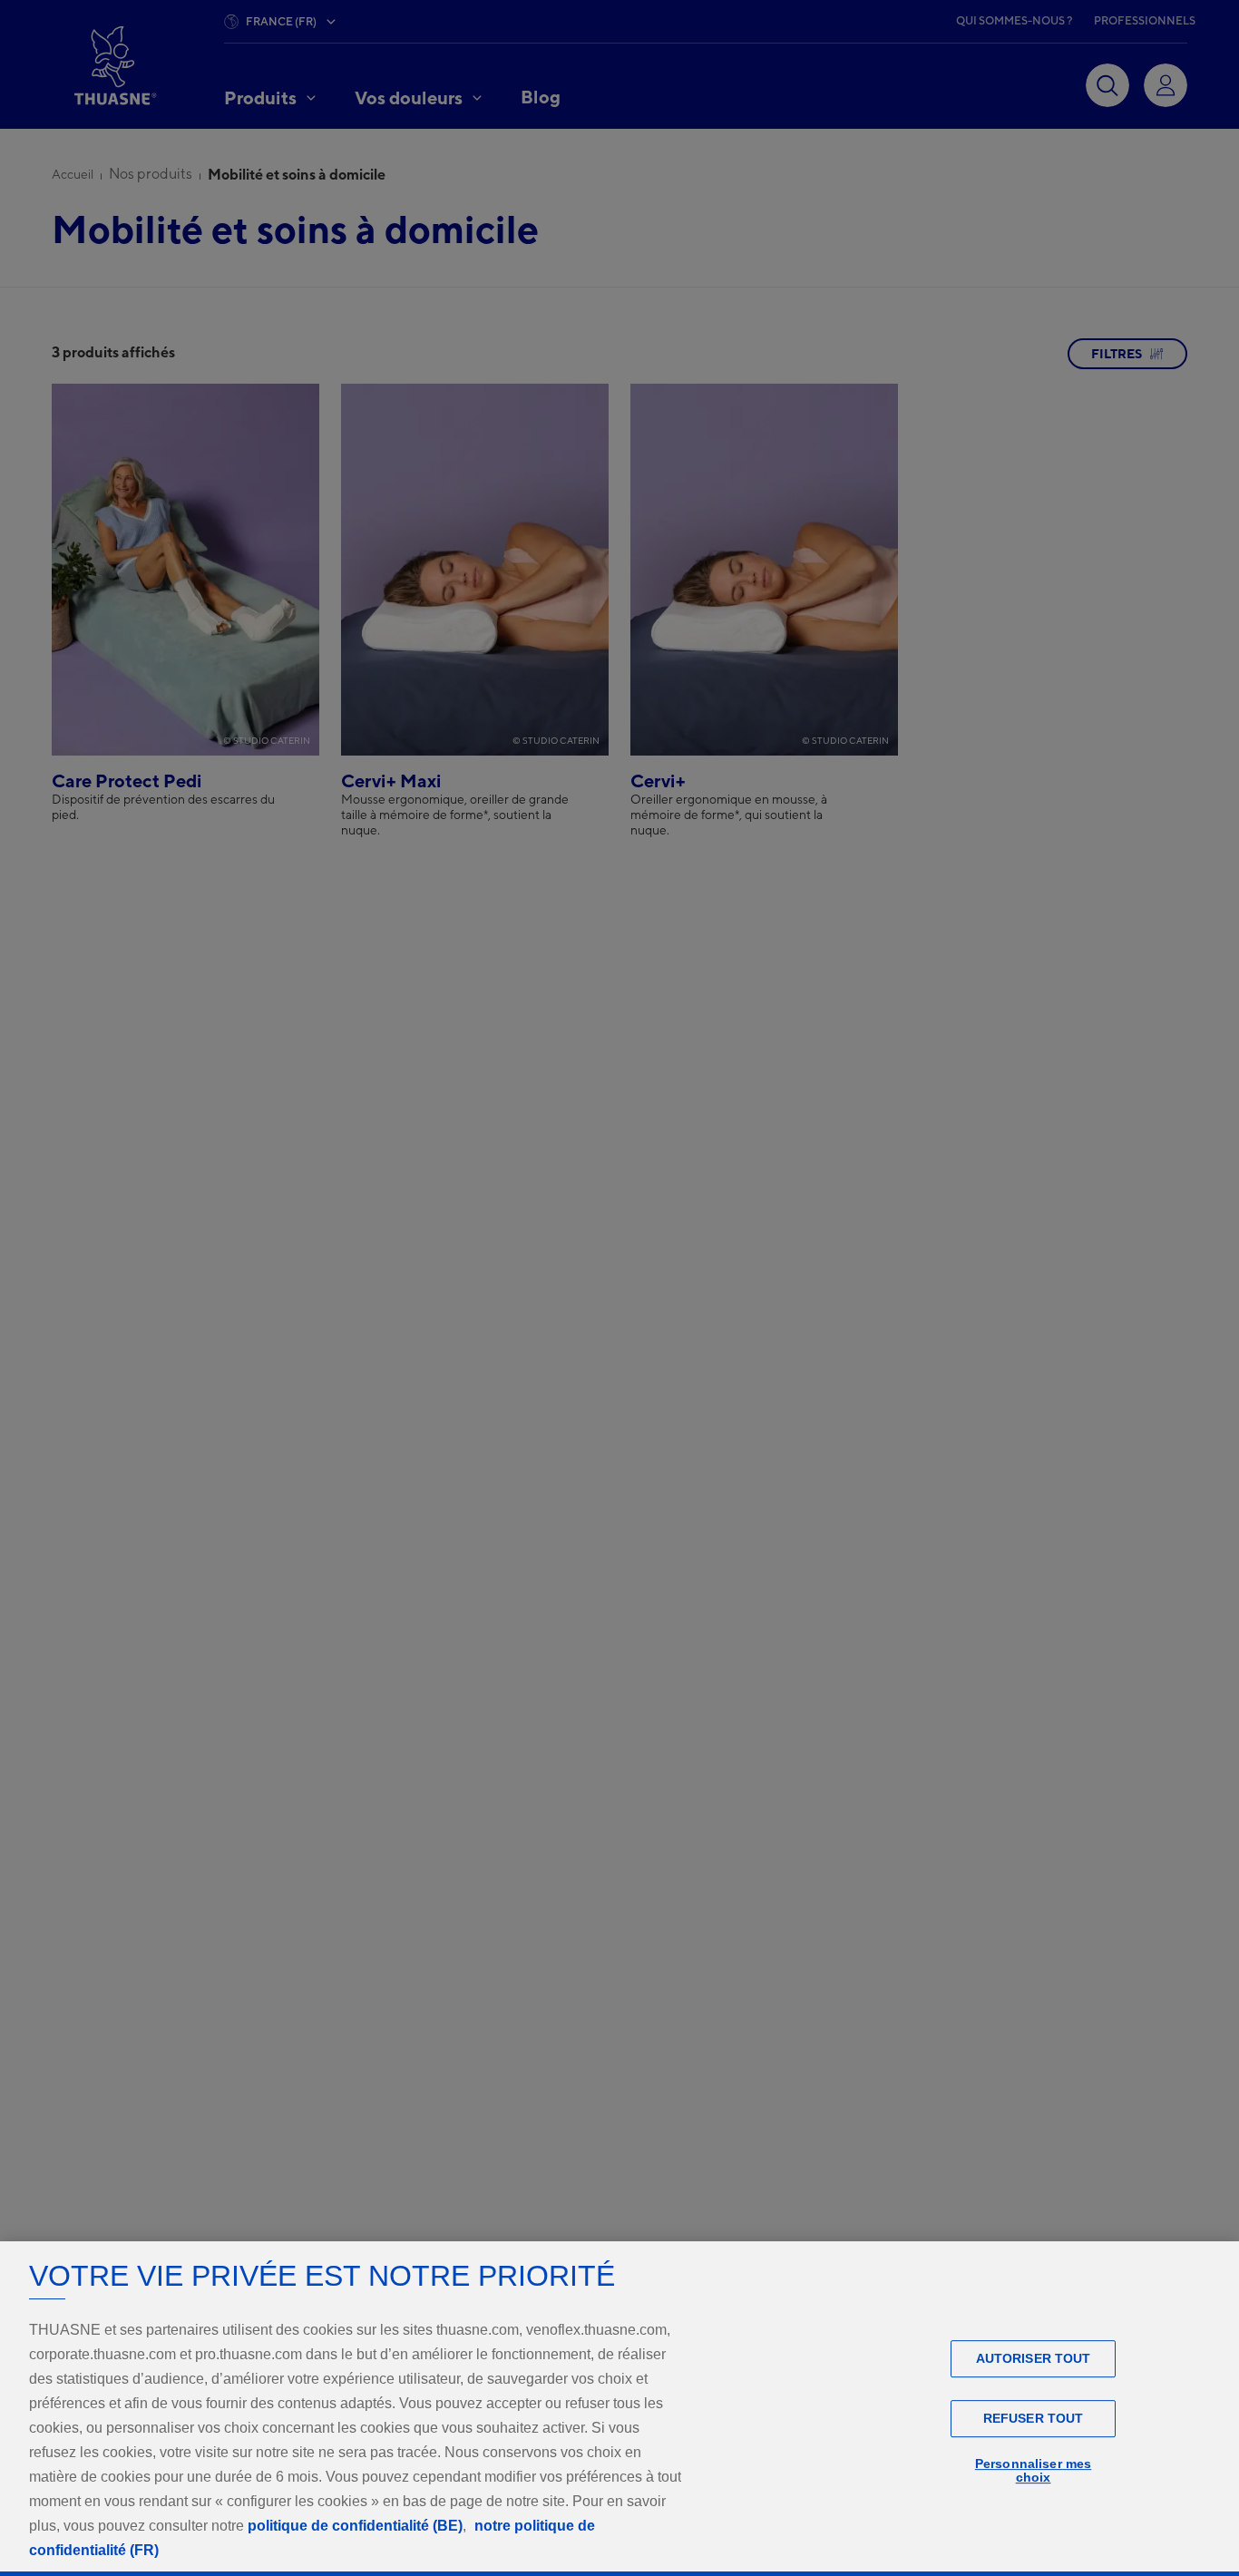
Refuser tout (1034, 2418)
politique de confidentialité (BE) (355, 2526)
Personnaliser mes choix (1033, 2470)
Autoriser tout (1034, 2358)
